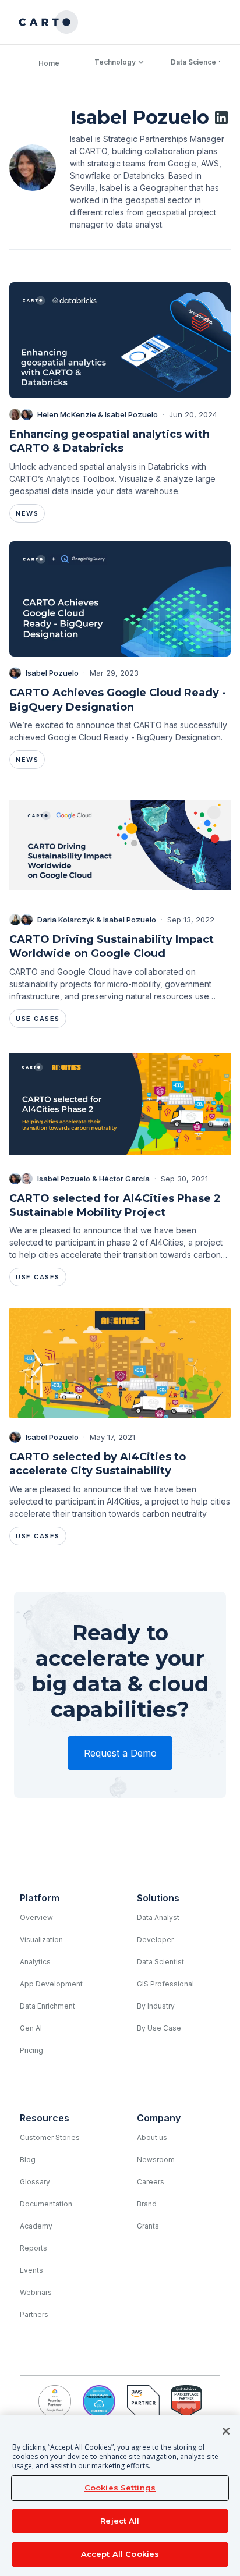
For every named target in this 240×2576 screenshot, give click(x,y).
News (27, 513)
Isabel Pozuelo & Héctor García (93, 1179)
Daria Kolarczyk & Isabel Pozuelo (97, 920)
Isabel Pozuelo (52, 673)
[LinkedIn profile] (221, 118)
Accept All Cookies (120, 2554)
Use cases (38, 1019)
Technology (115, 62)
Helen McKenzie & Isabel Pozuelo (98, 414)
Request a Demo (120, 1753)
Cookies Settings (120, 2488)
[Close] (226, 2431)
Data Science (193, 62)
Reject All (120, 2521)
